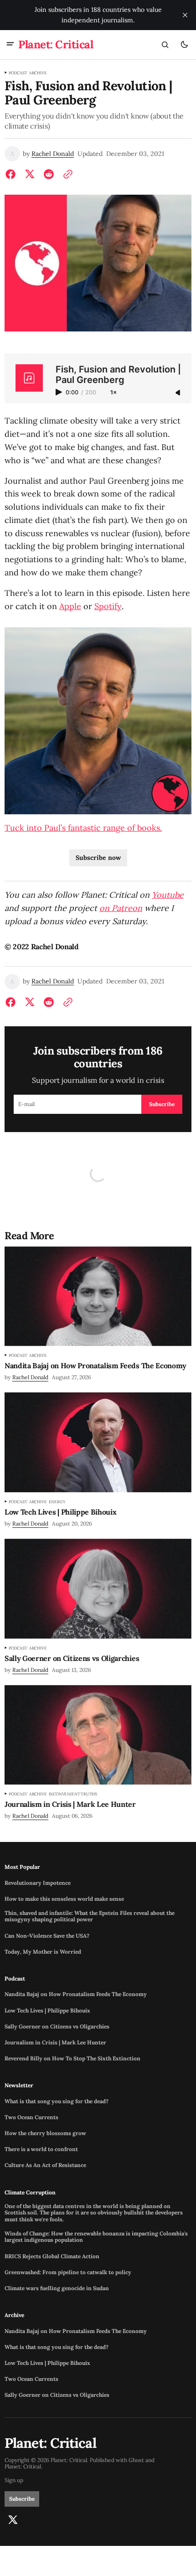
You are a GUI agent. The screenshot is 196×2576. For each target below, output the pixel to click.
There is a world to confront (41, 2149)
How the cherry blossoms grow (45, 2133)
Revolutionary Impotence (38, 1883)
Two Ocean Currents (31, 2117)
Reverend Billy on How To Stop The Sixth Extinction (72, 2059)
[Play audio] (60, 392)
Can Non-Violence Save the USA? (47, 1936)
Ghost (136, 2460)
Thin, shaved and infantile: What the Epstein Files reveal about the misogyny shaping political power (90, 1916)
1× (113, 393)
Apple (70, 606)
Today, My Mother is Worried (43, 1952)
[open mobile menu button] (10, 45)
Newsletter (19, 2085)
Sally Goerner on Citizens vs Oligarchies (57, 2027)
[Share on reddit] (49, 174)
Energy (57, 1502)
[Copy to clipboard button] (66, 174)
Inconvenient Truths (73, 1794)
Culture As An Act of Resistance (45, 2165)
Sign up (14, 2480)
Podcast (18, 73)
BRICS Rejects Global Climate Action (52, 2256)
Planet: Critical (23, 2467)
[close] (185, 15)
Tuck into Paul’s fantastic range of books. (83, 828)
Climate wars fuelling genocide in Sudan (57, 2288)
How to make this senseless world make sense (64, 1899)
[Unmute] (179, 393)
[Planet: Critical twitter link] (13, 2520)
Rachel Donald (53, 154)
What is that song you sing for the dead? (57, 2101)
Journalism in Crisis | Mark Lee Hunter (55, 2043)
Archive (38, 73)
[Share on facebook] (12, 174)
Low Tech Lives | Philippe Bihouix (47, 2011)
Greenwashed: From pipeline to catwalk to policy (68, 2272)
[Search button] (165, 45)
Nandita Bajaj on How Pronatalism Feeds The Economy (76, 1994)
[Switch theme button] (184, 45)
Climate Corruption (30, 2193)
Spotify (108, 606)
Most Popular (22, 1867)
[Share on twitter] (30, 174)
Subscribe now (98, 858)
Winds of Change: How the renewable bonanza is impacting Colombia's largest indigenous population (96, 2237)
